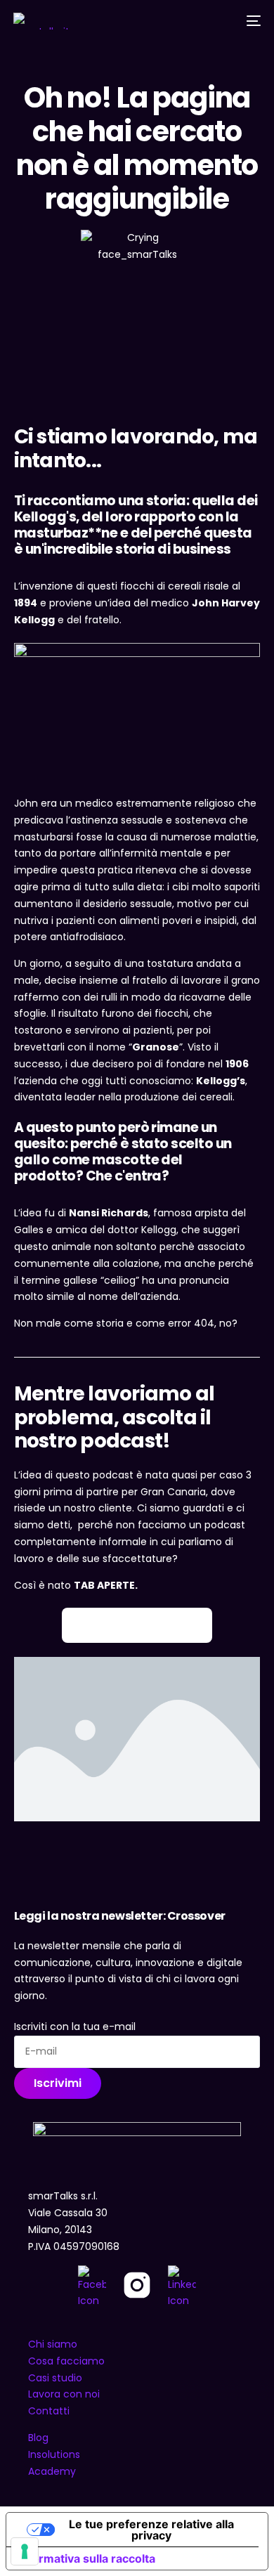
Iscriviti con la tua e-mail (75, 2027)
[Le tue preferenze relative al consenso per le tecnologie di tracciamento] (25, 2551)
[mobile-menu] (252, 21)
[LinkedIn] (182, 2288)
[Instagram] (137, 2288)
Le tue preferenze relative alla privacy (151, 2530)
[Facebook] (92, 2288)
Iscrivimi (58, 2083)
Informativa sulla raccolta (86, 2558)
